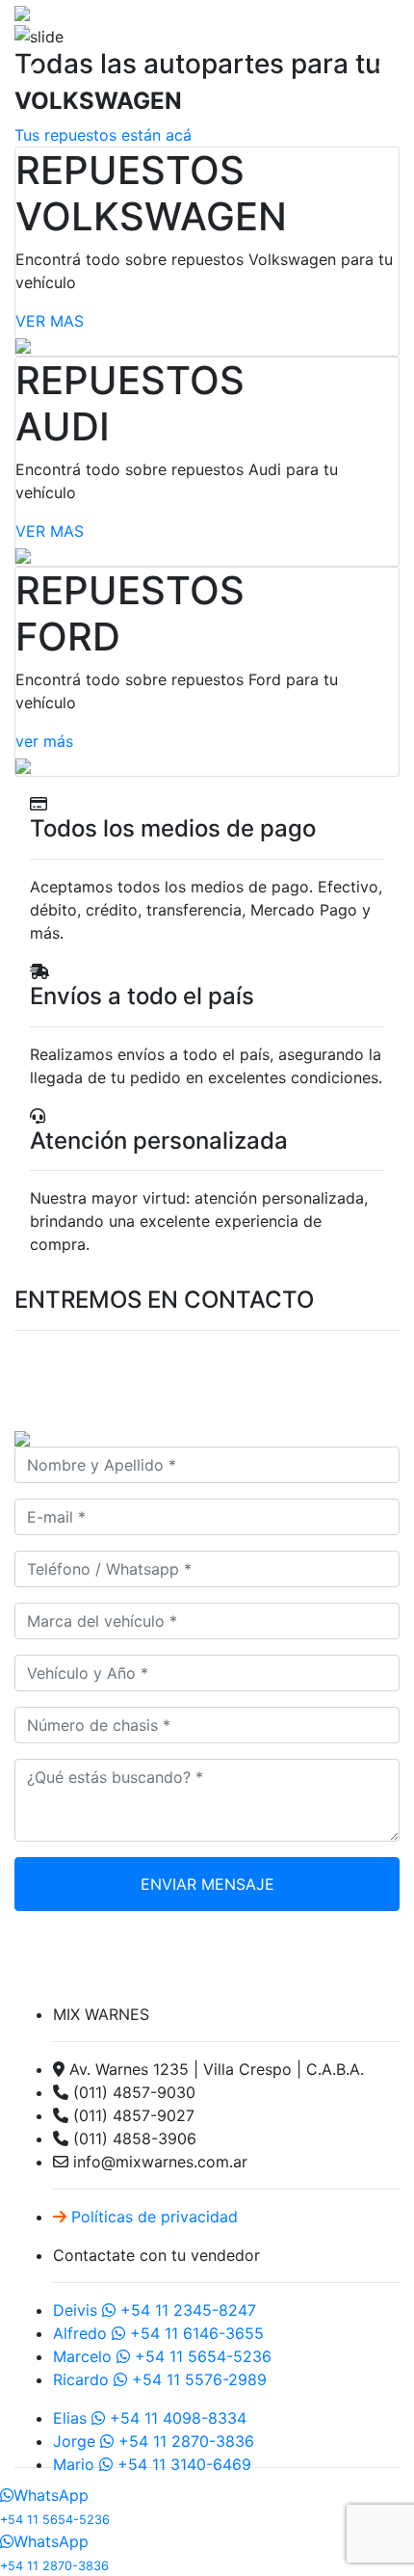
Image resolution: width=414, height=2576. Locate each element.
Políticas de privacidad (152, 2217)
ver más (44, 741)
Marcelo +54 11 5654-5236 (162, 2356)
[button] (31, 73)
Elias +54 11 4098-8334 (150, 2418)
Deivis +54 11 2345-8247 (155, 2310)
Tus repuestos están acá (103, 135)
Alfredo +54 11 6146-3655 (158, 2333)
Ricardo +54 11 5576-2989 (160, 2379)
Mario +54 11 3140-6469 (152, 2464)
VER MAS (50, 321)
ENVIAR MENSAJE (207, 1884)
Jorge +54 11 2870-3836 (154, 2441)
